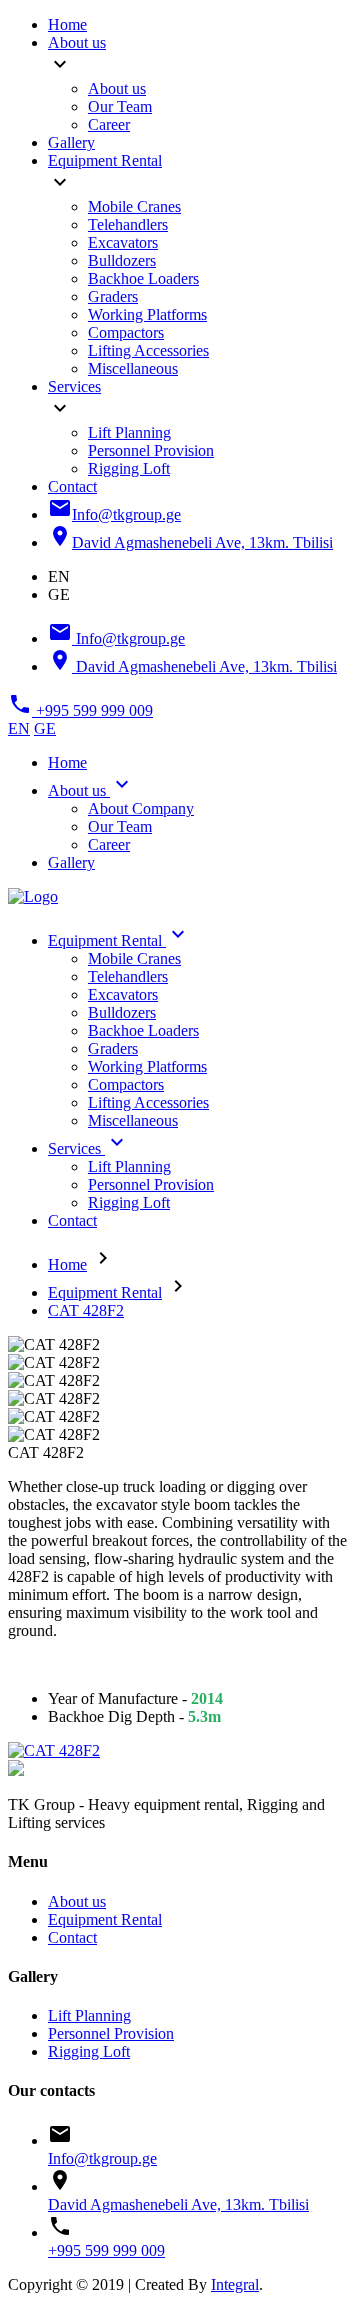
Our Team (120, 106)
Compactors (126, 332)
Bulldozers (122, 260)
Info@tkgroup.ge (102, 2158)
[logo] (16, 1770)
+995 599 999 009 (106, 2250)
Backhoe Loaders (143, 278)
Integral (235, 2284)
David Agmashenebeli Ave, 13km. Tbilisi (178, 2204)
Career (109, 124)
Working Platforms (147, 314)
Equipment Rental (105, 160)
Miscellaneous (133, 368)
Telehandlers (128, 224)
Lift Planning (129, 432)
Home (67, 24)
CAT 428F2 (86, 1310)
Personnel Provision (151, 450)
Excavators (123, 242)
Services (74, 386)
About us (77, 42)
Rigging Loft (129, 468)
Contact (72, 486)
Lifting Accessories (148, 350)
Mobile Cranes (134, 206)
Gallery (71, 142)
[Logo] (33, 896)
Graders (113, 296)
